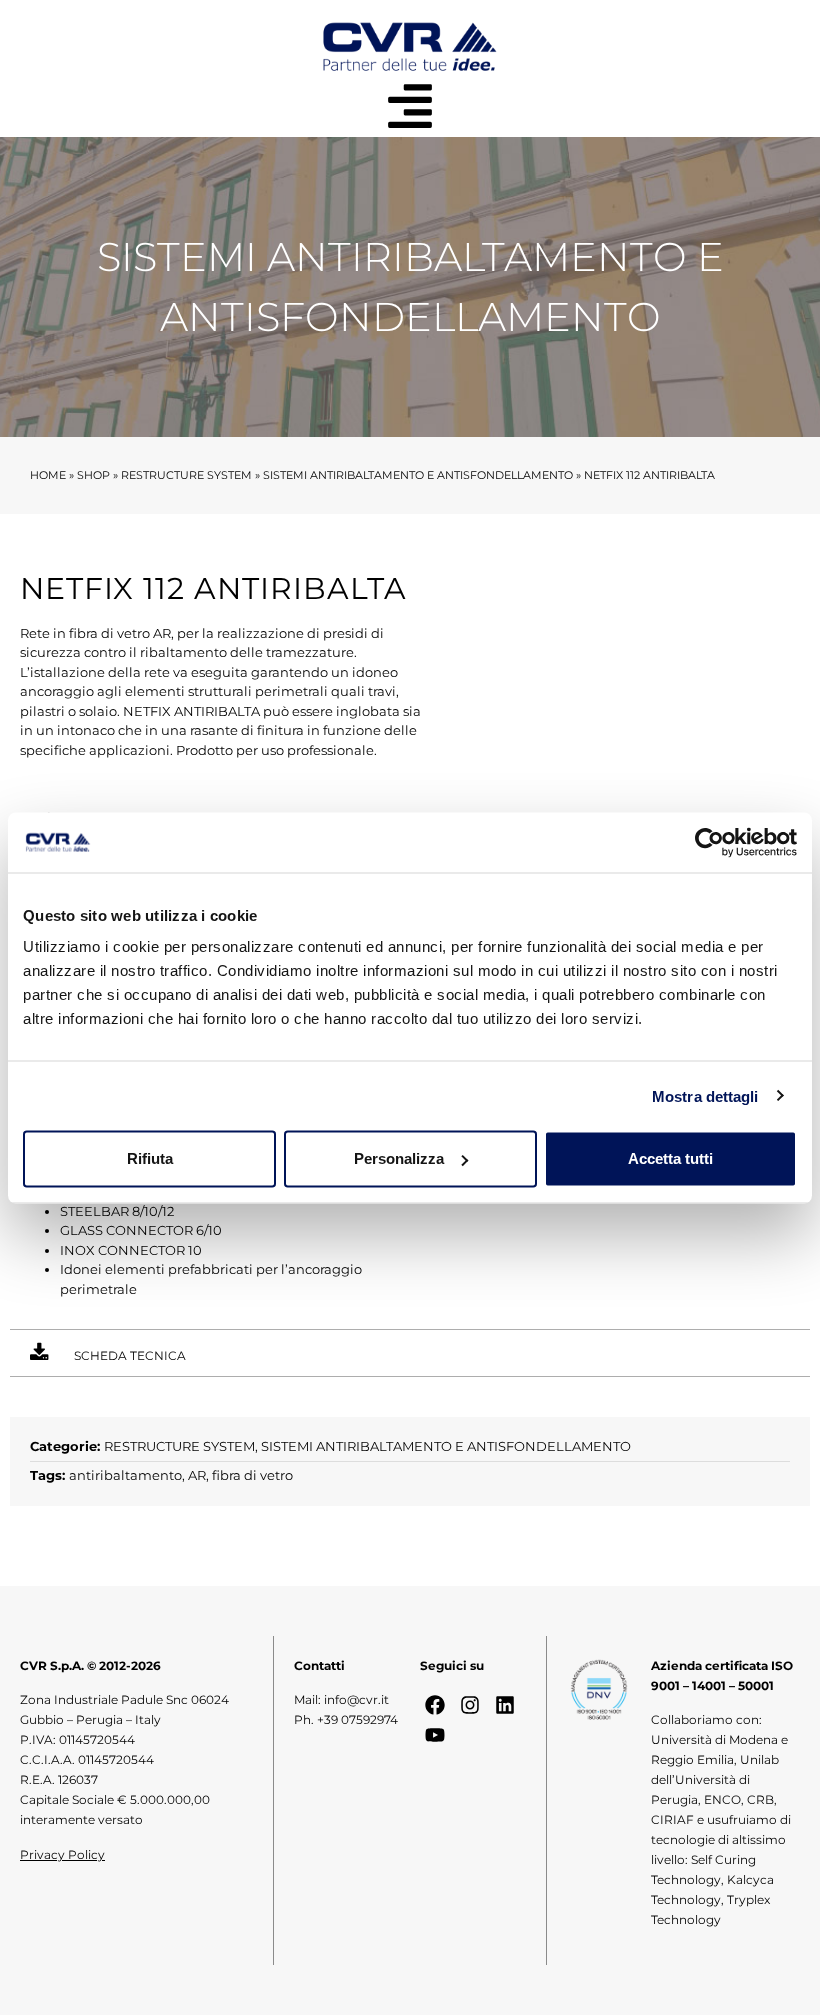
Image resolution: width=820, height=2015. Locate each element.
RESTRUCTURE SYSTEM (186, 475)
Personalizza (399, 1158)
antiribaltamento (125, 1475)
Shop (93, 475)
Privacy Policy (62, 1854)
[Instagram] (470, 1705)
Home (48, 475)
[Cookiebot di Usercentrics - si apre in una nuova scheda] (709, 842)
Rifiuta (150, 1158)
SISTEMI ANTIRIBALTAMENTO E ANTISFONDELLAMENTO (418, 475)
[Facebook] (435, 1705)
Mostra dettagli (705, 1095)
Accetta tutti (670, 1158)
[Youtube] (435, 1735)
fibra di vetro (252, 1475)
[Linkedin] (505, 1705)
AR (197, 1475)
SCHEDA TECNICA (130, 1355)
